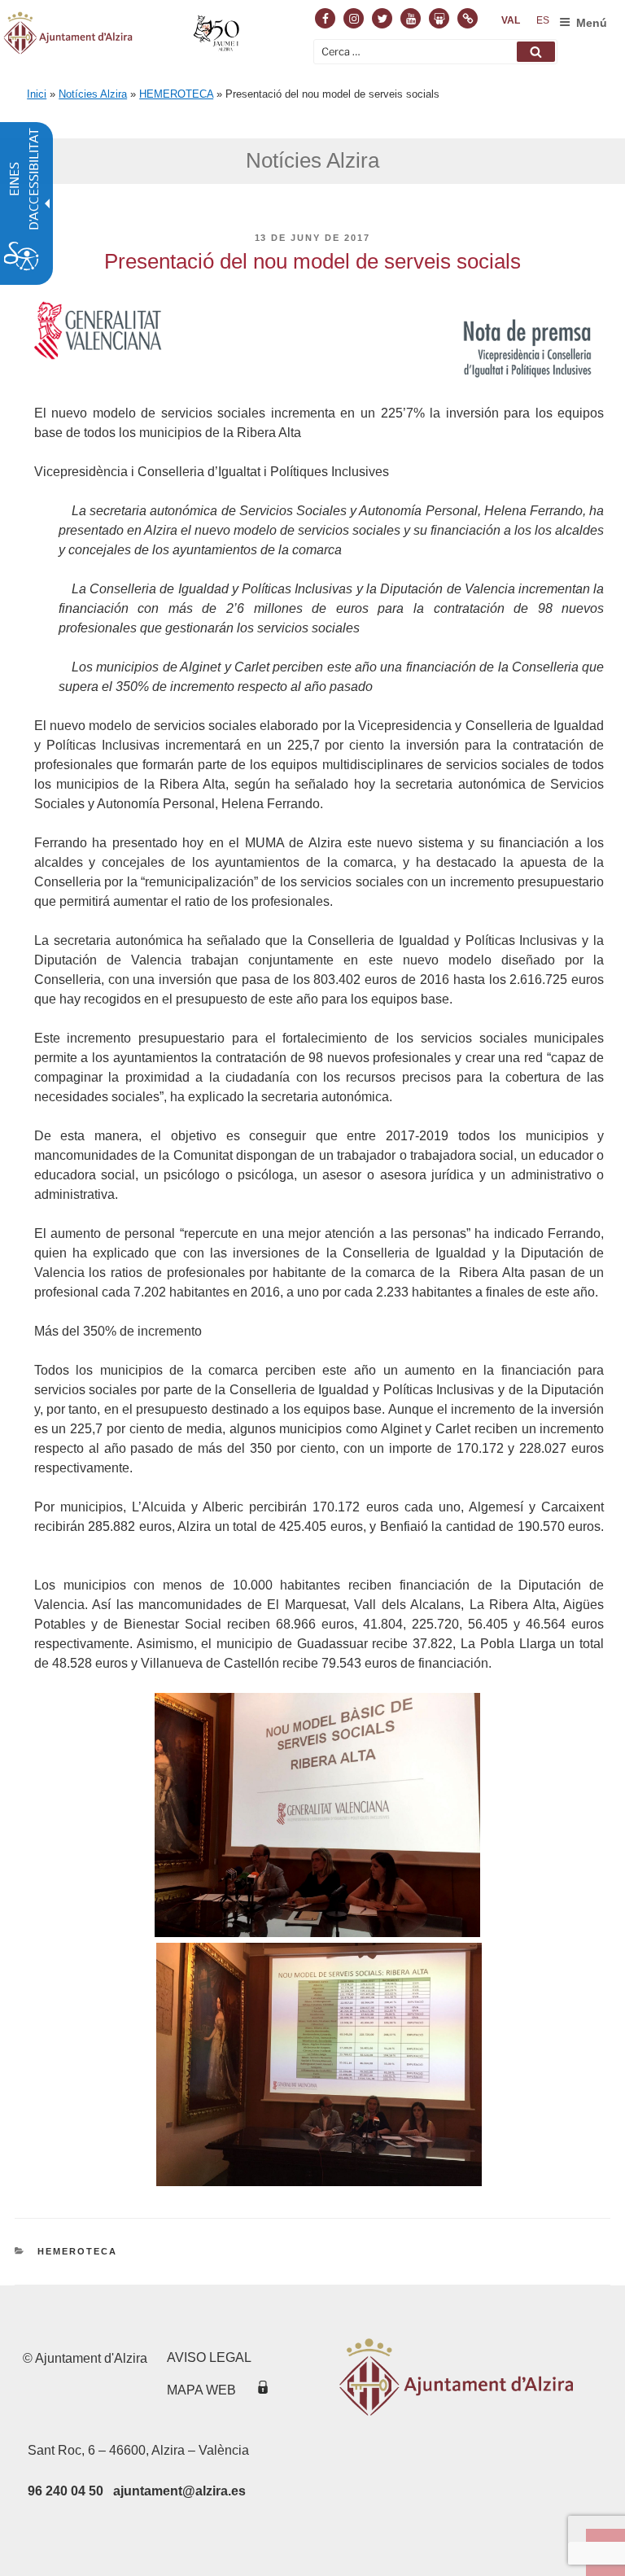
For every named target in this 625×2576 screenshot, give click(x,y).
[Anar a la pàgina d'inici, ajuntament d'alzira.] (123, 36)
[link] (511, 20)
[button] (536, 52)
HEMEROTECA (176, 94)
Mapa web (201, 2390)
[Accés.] (263, 2390)
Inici (37, 94)
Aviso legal (209, 2357)
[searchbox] (435, 52)
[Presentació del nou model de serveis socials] (317, 1933)
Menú (592, 23)
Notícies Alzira (93, 94)
